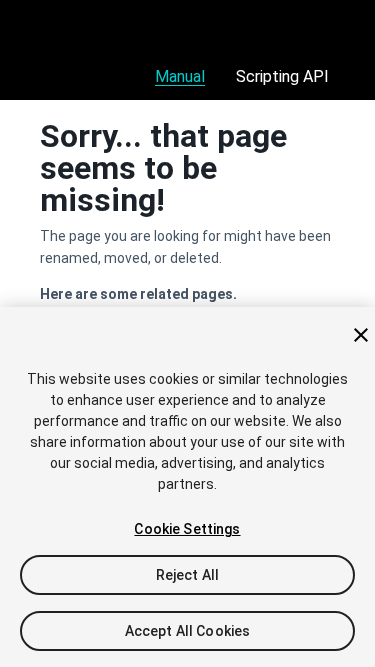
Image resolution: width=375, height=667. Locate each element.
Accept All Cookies (188, 631)
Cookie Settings (187, 529)
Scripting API (282, 76)
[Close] (361, 335)
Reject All (187, 575)
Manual (180, 76)
